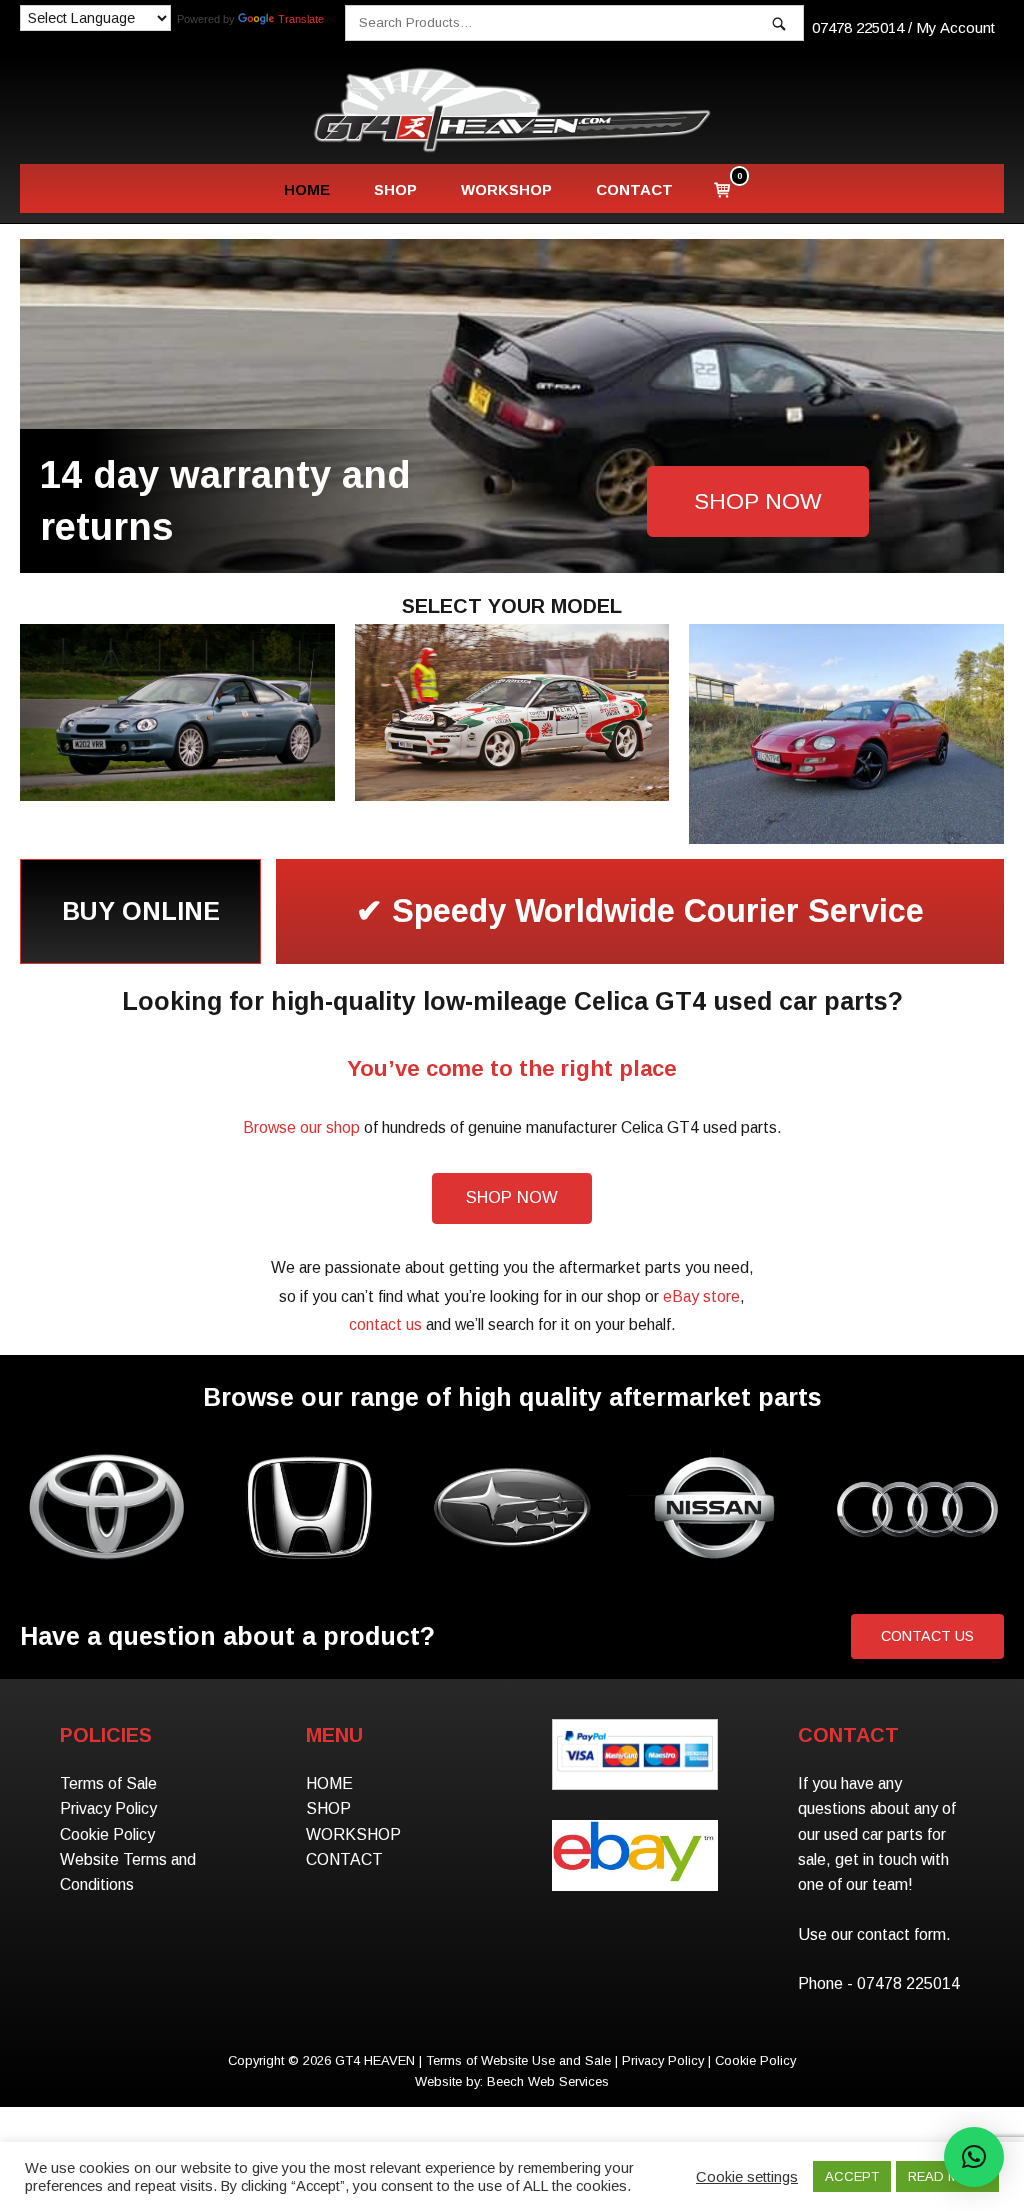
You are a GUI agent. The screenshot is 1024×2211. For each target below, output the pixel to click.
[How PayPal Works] (634, 1773)
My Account (955, 27)
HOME (307, 189)
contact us (385, 1324)
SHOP (395, 189)
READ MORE (947, 2176)
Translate (301, 19)
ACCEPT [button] (852, 2176)
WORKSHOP (506, 189)
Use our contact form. (874, 1934)
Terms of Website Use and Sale (518, 2060)
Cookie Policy (107, 1834)
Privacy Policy (108, 1808)
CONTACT (634, 189)
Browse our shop (301, 1127)
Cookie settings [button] (747, 2177)
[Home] (512, 109)
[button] (974, 2157)
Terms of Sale (108, 1783)
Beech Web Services (548, 2081)
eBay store (701, 1296)
